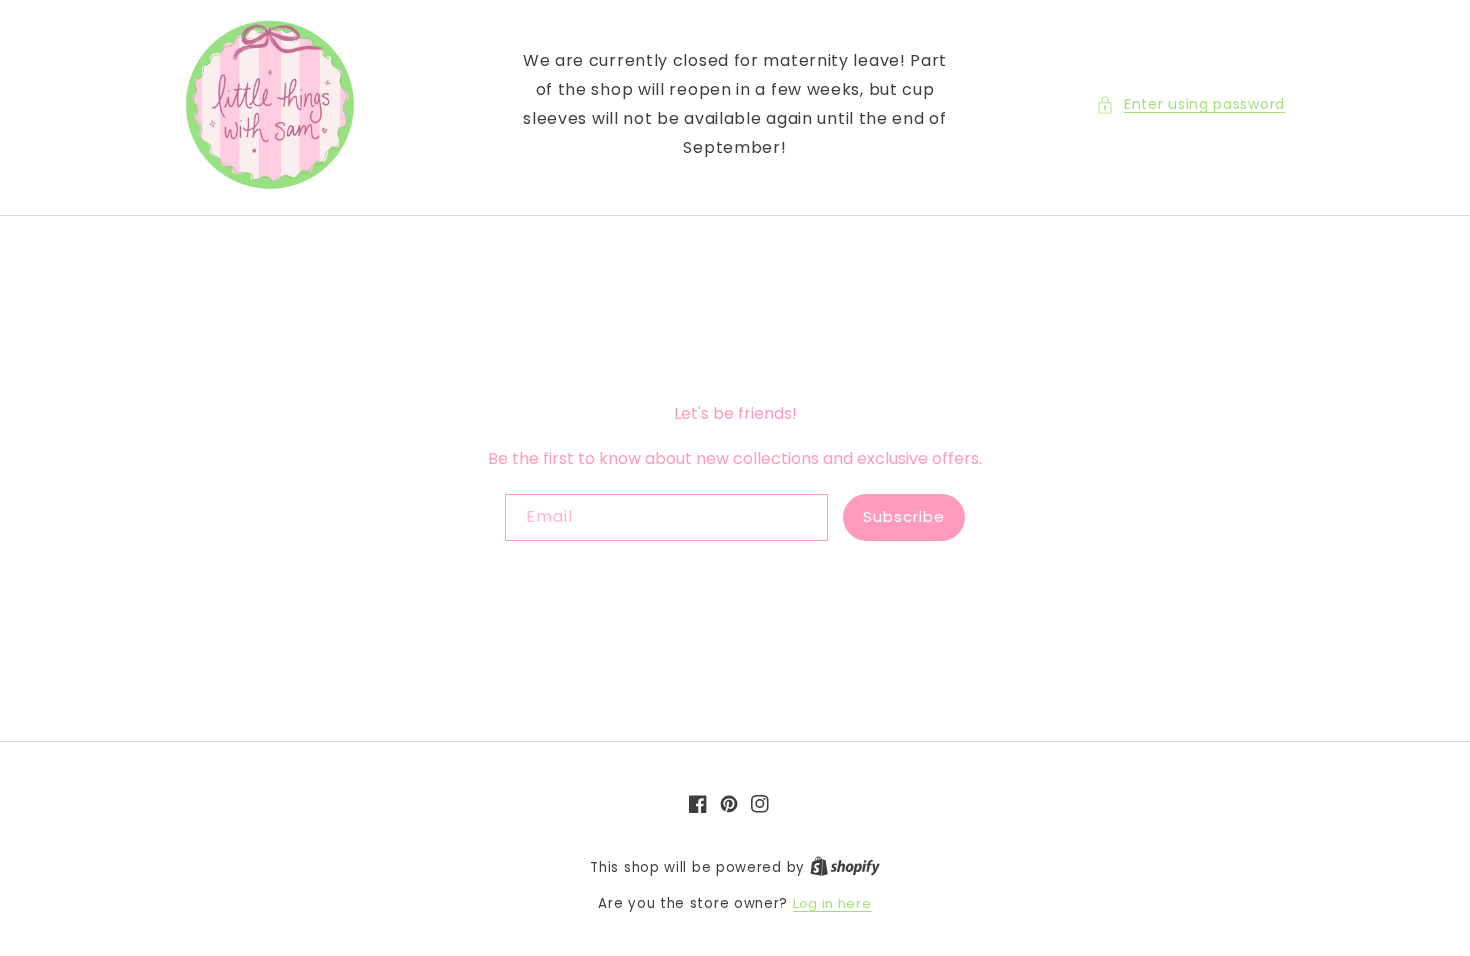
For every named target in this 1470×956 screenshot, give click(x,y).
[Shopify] (845, 867)
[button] (1190, 104)
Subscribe (904, 516)
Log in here (832, 903)
